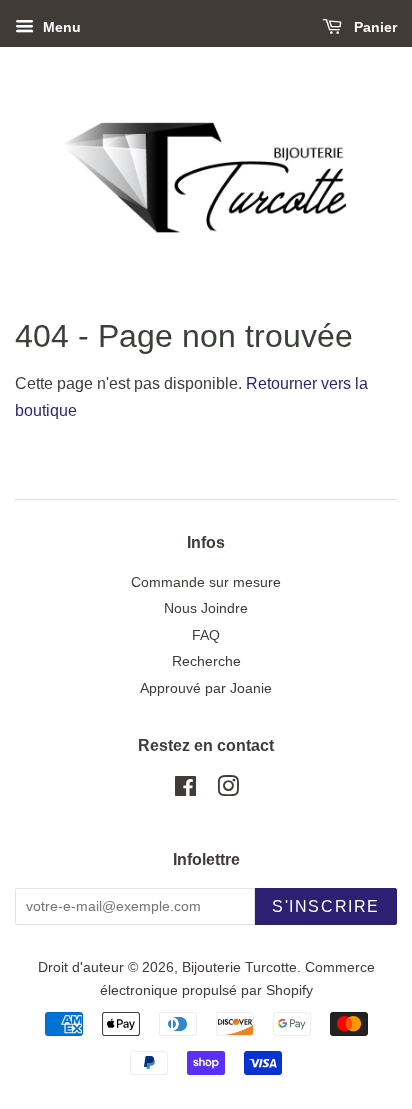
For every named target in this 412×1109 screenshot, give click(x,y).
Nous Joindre (206, 608)
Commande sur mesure (206, 582)
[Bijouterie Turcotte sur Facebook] (185, 790)
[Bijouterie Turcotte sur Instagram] (228, 790)
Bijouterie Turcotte (239, 967)
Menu (60, 27)
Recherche (206, 661)
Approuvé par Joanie (206, 688)
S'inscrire (326, 906)
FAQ (206, 635)
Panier (373, 27)
